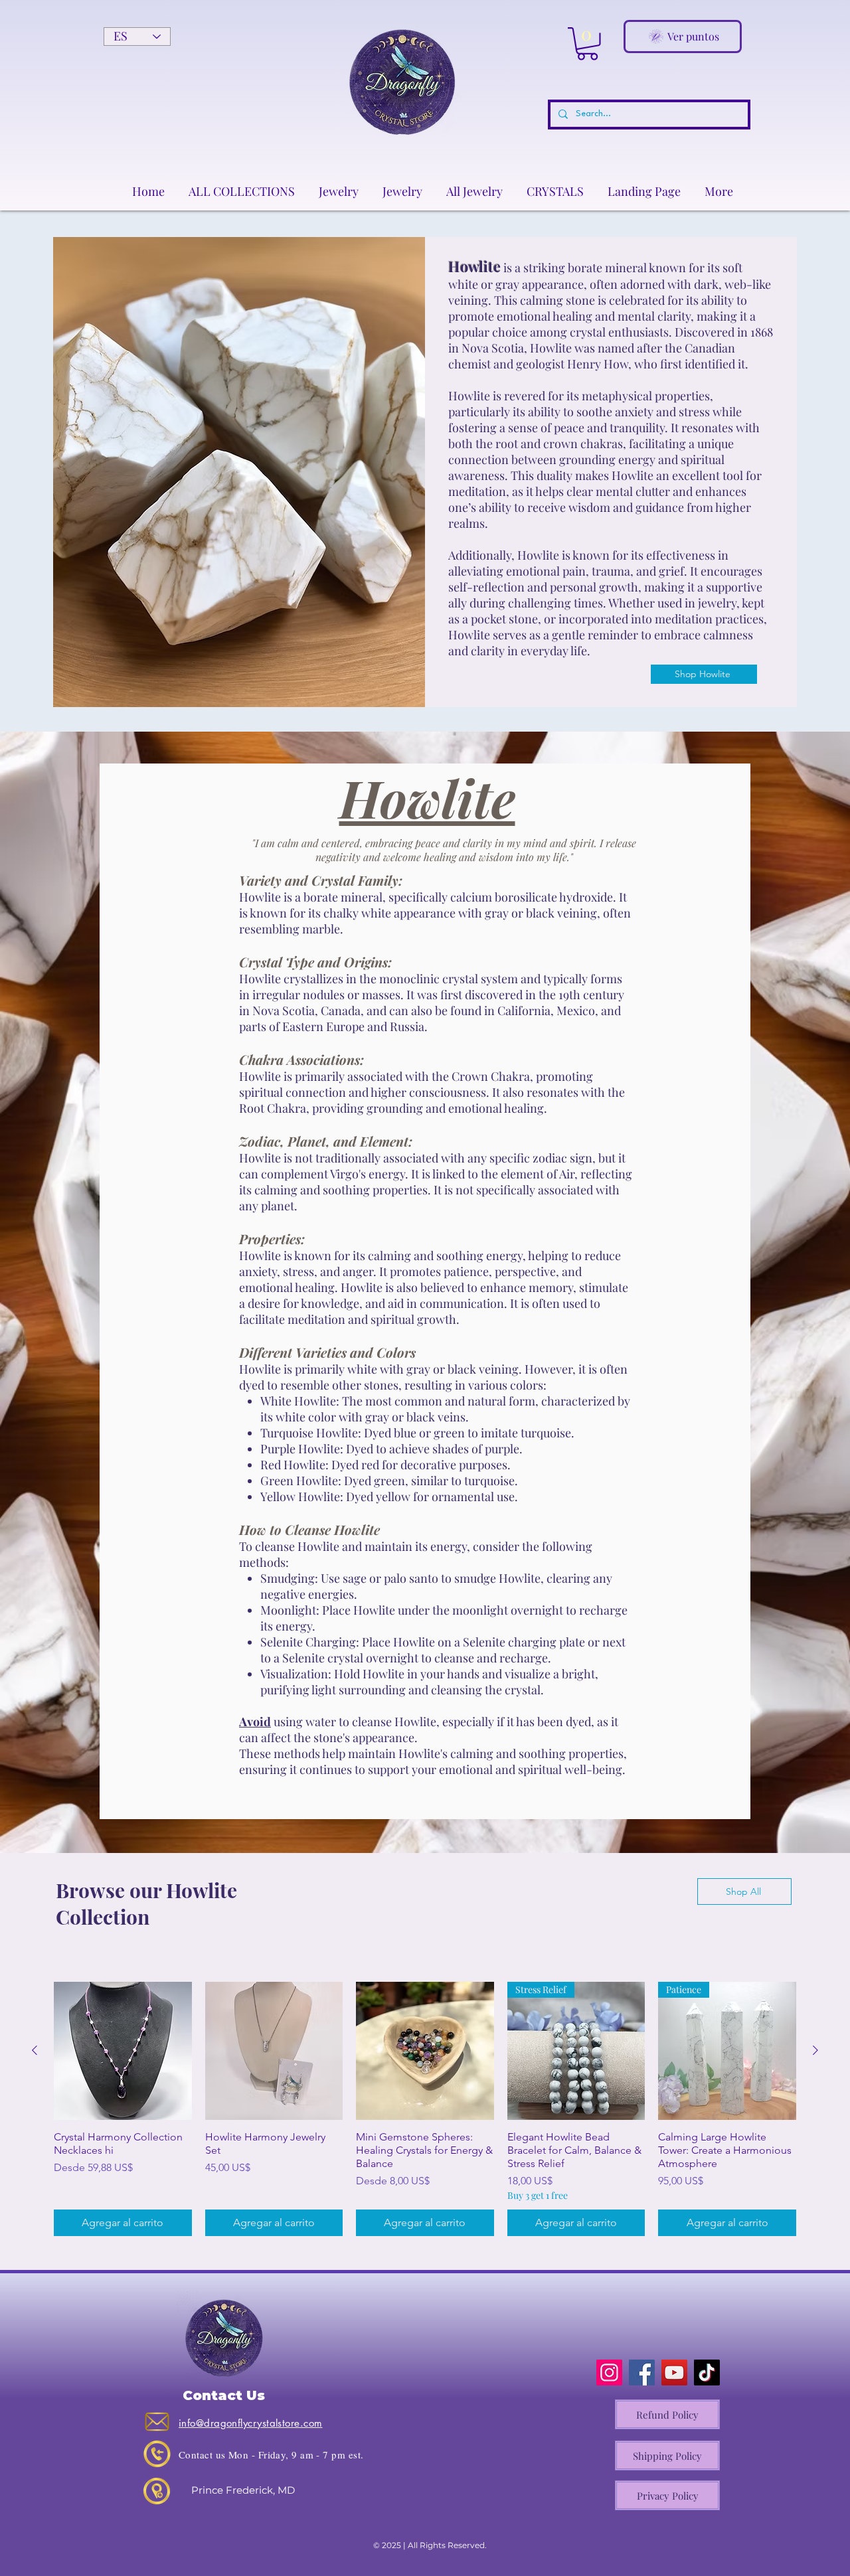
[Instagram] (609, 2373)
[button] (587, 44)
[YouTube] (674, 2373)
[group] (425, 2109)
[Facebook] (642, 2373)
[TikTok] (707, 2373)
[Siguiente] (815, 2050)
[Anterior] (35, 2050)
